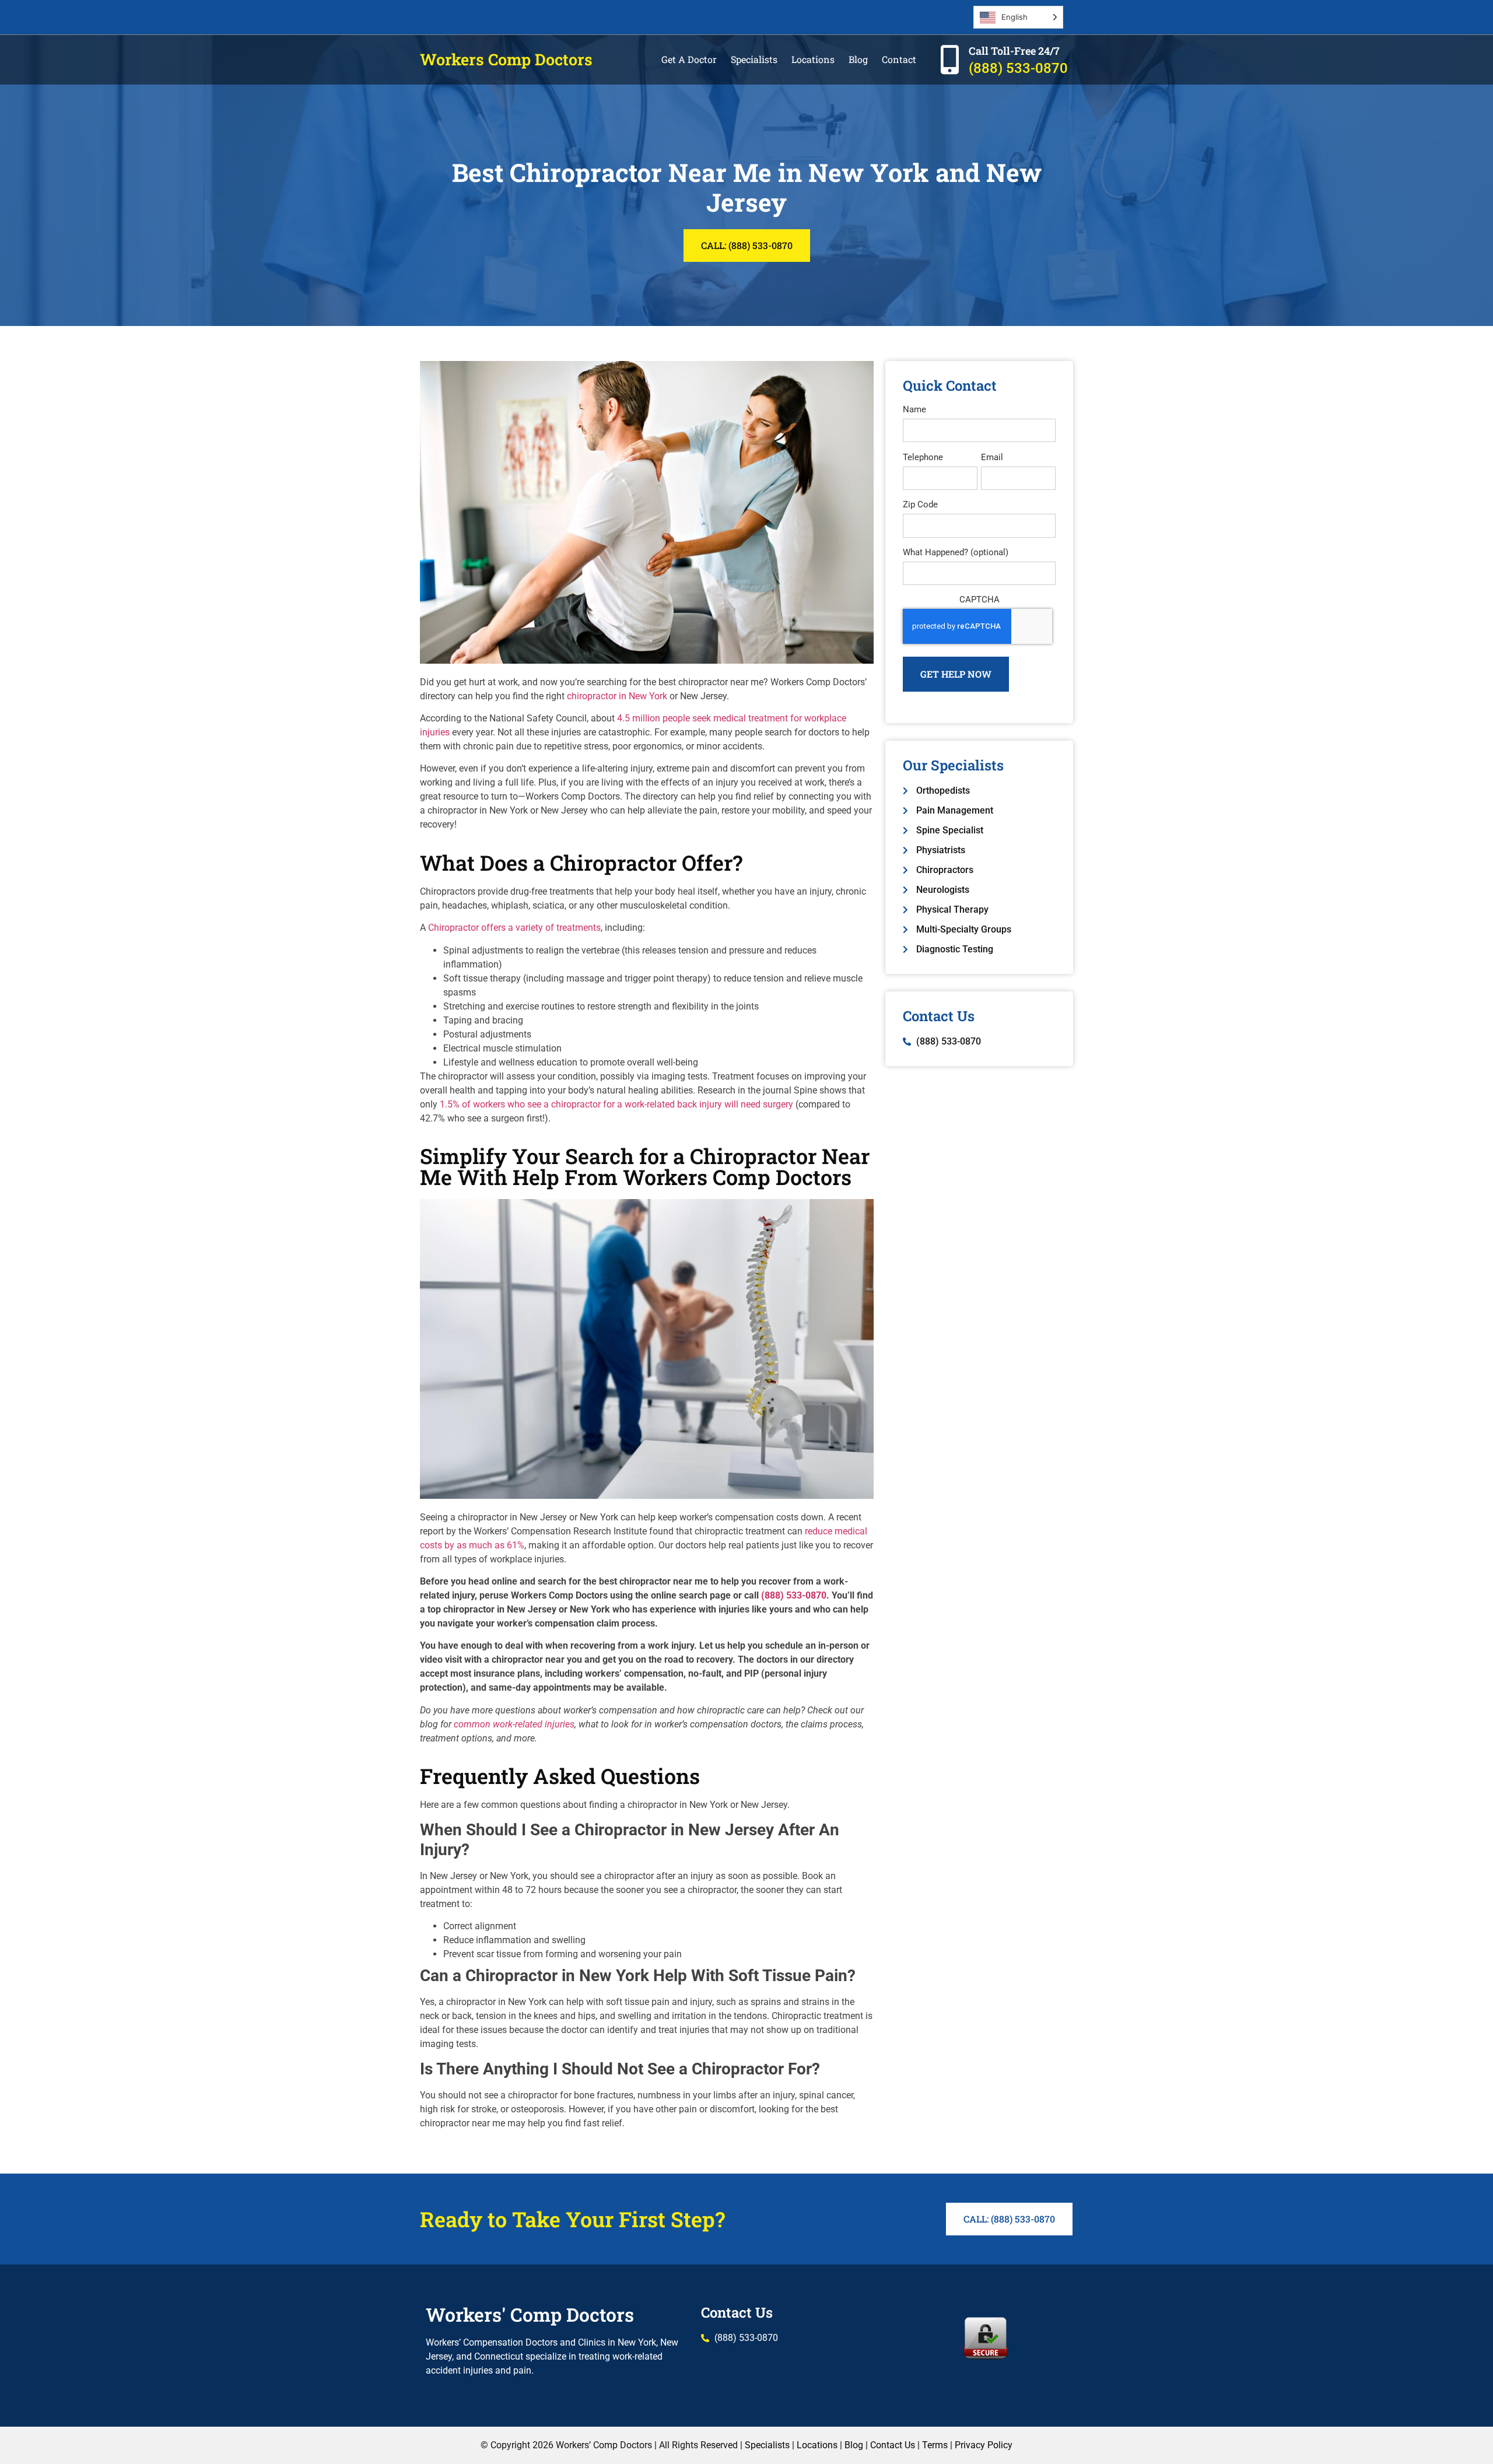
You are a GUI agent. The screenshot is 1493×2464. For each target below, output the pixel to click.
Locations (813, 59)
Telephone (923, 458)
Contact (899, 59)
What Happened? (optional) (956, 553)
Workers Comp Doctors (506, 59)
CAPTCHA (979, 600)
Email (992, 458)
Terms (935, 2445)
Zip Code (920, 505)
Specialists (754, 59)
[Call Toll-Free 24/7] (949, 59)
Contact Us (737, 2312)
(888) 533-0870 (1018, 68)
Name (914, 410)
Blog (858, 59)
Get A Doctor (689, 59)
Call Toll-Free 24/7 (1014, 51)
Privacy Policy (984, 2445)
